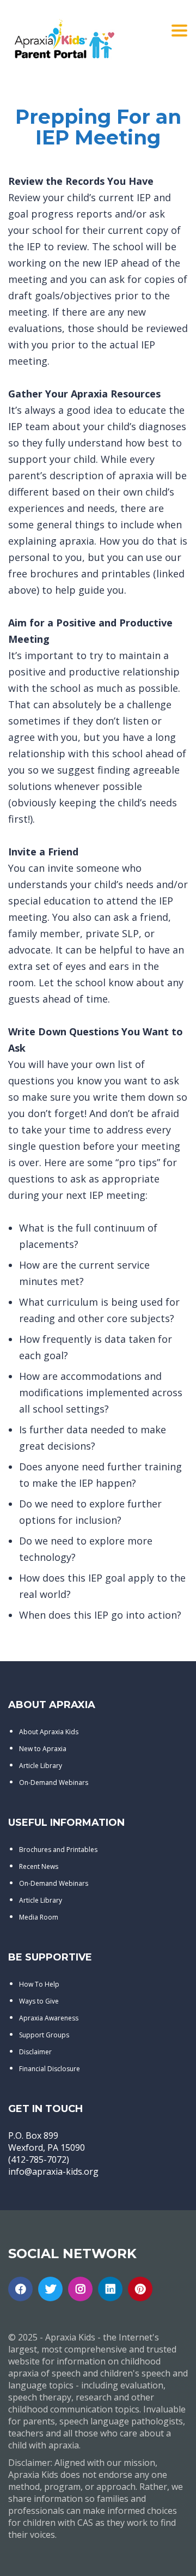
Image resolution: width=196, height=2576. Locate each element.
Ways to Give (39, 2001)
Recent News (39, 1866)
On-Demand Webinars (54, 1782)
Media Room (39, 1917)
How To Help (39, 1984)
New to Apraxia (43, 1749)
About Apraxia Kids (49, 1732)
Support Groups (44, 2035)
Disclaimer (35, 2052)
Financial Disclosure (50, 2069)
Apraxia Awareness (49, 2018)
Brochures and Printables (58, 1850)
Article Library (41, 1766)
